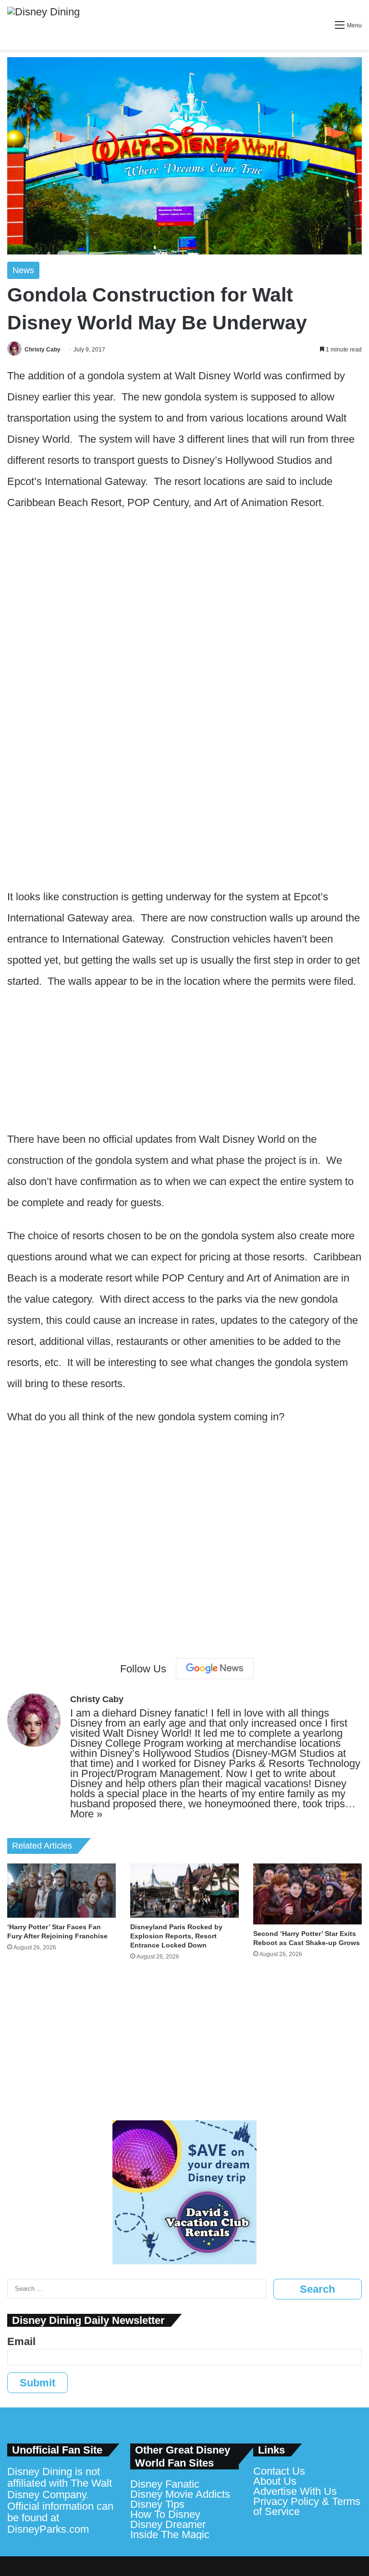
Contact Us (279, 2471)
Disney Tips (157, 2504)
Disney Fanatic (165, 2484)
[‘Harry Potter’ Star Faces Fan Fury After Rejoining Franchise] (61, 1891)
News (23, 270)
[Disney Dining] (43, 25)
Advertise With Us (295, 2491)
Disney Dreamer (168, 2524)
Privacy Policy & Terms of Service (307, 2506)
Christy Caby (43, 350)
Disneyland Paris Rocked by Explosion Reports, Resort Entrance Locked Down (176, 1936)
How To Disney (165, 2514)
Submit (37, 2383)
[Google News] (215, 1669)
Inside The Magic (170, 2534)
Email (21, 2341)
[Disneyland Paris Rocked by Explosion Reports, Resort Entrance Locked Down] (184, 1891)
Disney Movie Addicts (180, 2494)
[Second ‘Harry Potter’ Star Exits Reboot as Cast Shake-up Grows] (307, 1894)
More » (86, 1814)
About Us (275, 2481)
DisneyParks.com (48, 2529)
